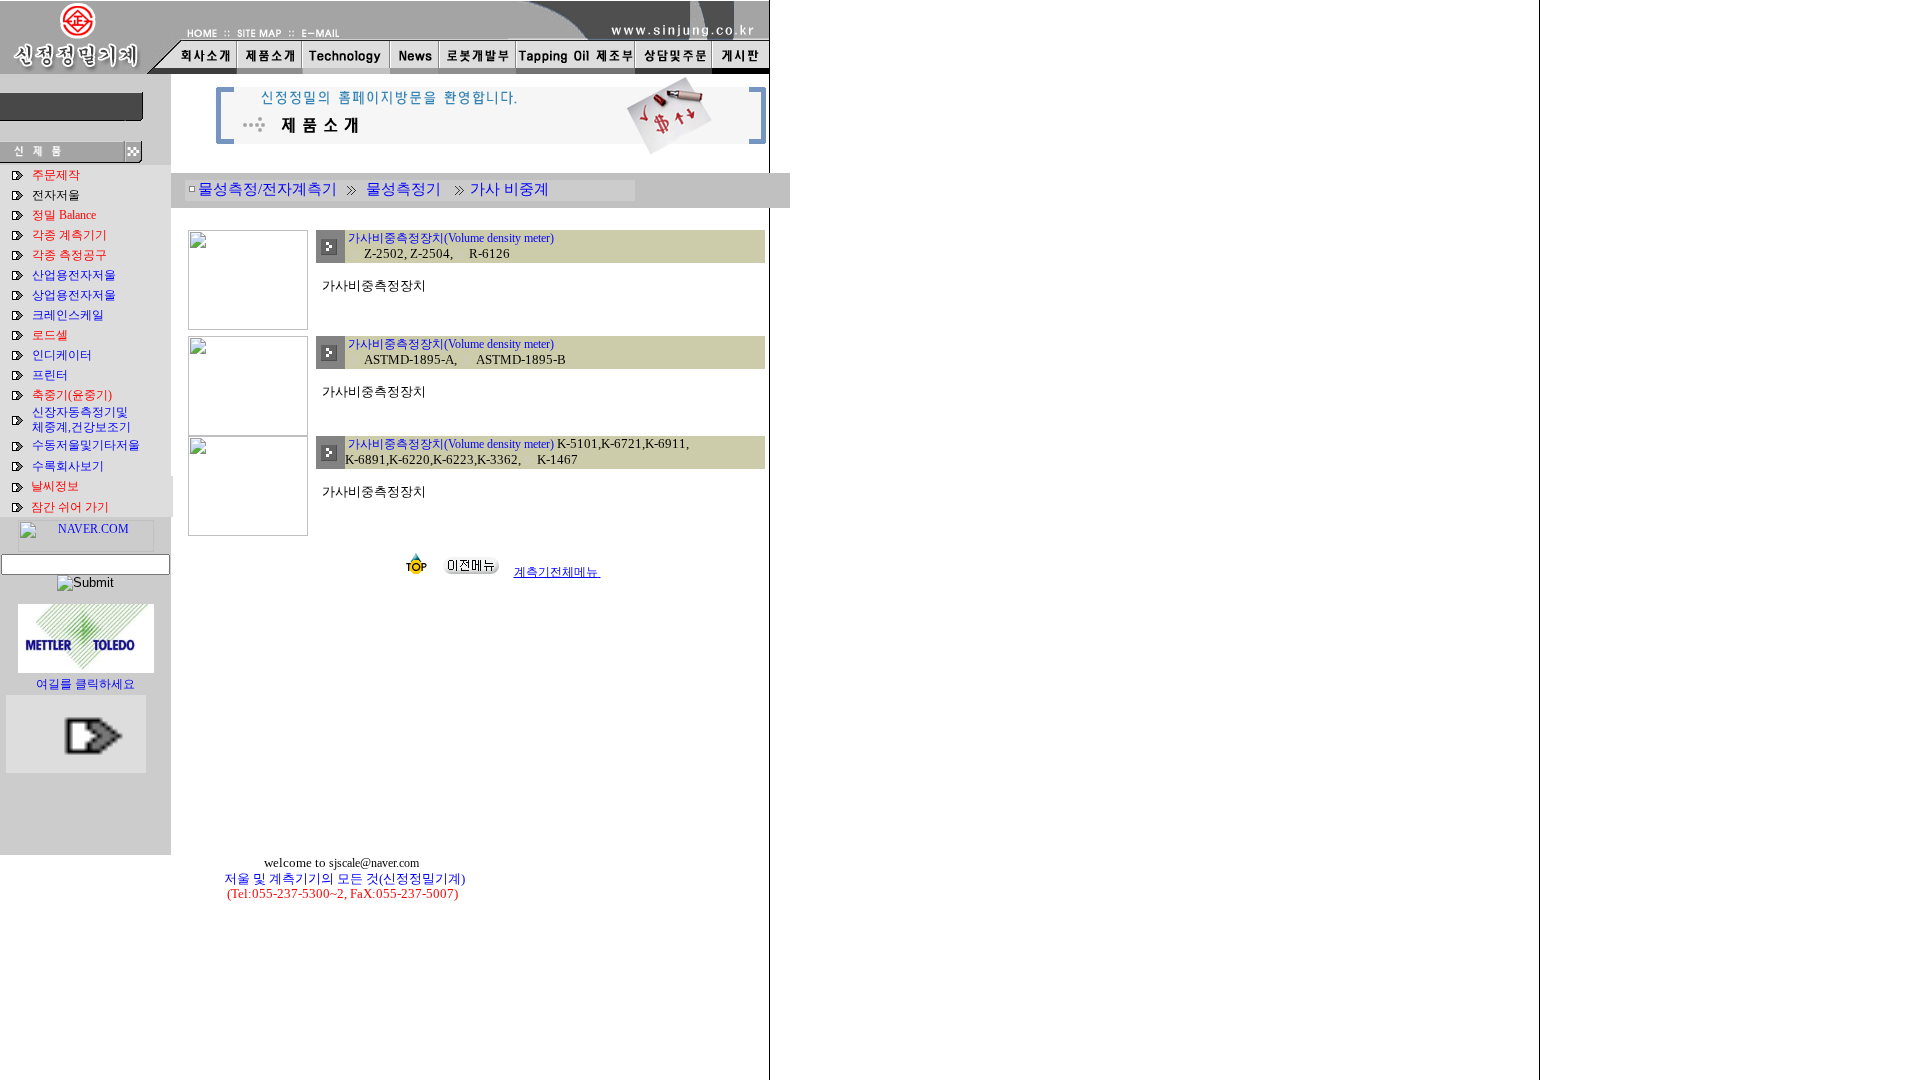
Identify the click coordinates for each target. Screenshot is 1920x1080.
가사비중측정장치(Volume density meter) (451, 238)
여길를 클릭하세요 (85, 684)
